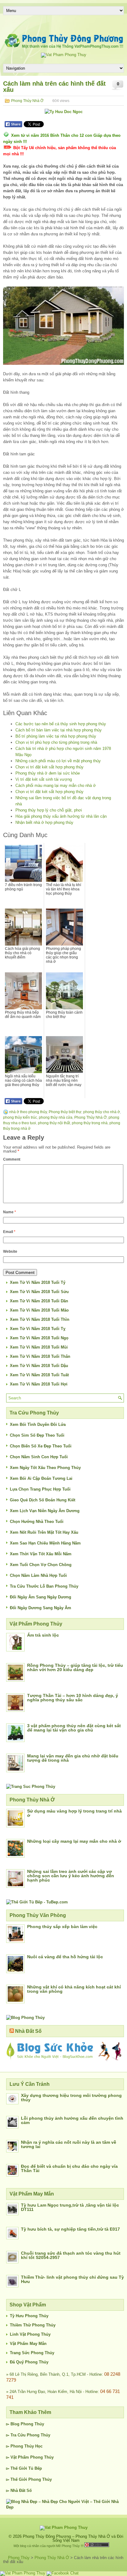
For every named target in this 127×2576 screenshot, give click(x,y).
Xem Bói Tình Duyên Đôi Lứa (38, 1424)
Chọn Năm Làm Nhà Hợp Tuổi (38, 1575)
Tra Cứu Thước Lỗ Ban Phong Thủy (44, 1586)
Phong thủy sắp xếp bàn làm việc (62, 1927)
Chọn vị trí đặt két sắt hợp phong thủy (49, 767)
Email (9, 1232)
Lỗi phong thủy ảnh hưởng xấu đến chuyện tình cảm (72, 2120)
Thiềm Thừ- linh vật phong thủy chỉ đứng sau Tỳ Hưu (72, 2279)
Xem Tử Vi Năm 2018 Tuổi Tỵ (38, 1329)
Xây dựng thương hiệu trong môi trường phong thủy (71, 2098)
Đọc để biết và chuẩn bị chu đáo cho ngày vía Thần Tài (69, 2168)
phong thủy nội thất (54, 1123)
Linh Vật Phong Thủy (30, 2334)
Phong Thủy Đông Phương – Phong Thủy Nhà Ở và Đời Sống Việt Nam (73, 2538)
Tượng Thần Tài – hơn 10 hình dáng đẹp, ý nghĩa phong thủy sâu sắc (73, 1698)
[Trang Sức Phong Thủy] (31, 1787)
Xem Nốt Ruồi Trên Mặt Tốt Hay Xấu (44, 1532)
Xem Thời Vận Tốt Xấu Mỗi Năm (41, 1554)
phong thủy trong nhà (90, 1123)
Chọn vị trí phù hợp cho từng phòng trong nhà (56, 742)
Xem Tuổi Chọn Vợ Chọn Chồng (41, 1565)
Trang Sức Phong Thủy (32, 2353)
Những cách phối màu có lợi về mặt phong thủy (58, 761)
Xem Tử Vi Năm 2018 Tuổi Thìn (40, 1319)
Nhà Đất (18, 2491)
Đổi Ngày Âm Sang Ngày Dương (41, 1597)
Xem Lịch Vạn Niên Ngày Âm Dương (45, 1511)
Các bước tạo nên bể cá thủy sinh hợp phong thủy (61, 724)
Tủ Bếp (35, 2468)
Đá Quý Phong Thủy (29, 2362)
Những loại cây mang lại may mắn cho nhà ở (74, 1841)
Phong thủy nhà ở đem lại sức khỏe (48, 773)
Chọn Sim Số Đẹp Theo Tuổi (37, 1435)
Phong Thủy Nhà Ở (27, 101)
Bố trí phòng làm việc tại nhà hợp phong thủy (56, 736)
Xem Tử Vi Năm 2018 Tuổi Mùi (39, 1347)
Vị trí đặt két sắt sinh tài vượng (44, 779)
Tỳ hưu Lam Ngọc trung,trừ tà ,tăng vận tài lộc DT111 (70, 2207)
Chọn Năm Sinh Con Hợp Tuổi (39, 1457)
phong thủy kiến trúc (20, 1117)
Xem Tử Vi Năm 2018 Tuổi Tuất (39, 1375)
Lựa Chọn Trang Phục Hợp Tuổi (40, 1489)
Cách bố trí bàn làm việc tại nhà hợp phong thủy (59, 730)
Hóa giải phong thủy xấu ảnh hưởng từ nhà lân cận (61, 816)
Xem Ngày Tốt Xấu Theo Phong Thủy (45, 1468)
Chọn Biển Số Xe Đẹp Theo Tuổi (41, 1446)
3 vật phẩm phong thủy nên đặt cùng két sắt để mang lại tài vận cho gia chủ (74, 1728)
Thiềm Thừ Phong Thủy (33, 2325)
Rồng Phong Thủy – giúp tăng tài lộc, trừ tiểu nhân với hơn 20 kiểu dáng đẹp (75, 1667)
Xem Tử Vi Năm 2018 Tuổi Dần (39, 1301)
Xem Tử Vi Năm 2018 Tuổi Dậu (39, 1366)
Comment (12, 1159)
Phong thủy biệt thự (65, 1112)
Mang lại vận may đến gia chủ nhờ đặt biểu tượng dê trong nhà (73, 1758)
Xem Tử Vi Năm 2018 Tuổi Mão (39, 1310)
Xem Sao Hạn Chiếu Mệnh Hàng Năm (45, 1543)
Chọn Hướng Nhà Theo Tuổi (37, 1522)
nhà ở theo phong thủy (28, 1112)
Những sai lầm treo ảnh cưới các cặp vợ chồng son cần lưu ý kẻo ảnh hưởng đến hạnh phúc (71, 1876)
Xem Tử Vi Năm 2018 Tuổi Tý (38, 1282)
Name (10, 1212)
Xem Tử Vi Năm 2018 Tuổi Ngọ (39, 1338)
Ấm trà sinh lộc (43, 1635)
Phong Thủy (32, 2424)
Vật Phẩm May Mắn (28, 2344)
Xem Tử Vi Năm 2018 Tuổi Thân (40, 1356)
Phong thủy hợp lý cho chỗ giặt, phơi (49, 810)
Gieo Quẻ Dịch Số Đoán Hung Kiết (43, 1500)
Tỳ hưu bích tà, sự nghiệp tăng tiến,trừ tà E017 (70, 2229)
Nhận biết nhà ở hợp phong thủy (44, 822)
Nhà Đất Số (28, 2031)
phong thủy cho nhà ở (102, 1112)
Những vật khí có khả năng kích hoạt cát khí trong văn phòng (74, 1989)
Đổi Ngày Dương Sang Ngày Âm (41, 1608)
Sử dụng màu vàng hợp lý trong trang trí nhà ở (74, 1813)
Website (10, 1251)
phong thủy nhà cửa (56, 1117)
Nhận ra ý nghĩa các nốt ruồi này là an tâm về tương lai (69, 2144)
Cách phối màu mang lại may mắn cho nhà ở (56, 785)
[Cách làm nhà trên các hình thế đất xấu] (63, 326)
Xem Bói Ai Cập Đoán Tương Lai (41, 1478)
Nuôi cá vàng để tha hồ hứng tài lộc (65, 1957)
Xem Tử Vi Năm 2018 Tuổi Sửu (39, 1292)
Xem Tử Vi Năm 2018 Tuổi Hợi (39, 1384)
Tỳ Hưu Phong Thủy (29, 2316)
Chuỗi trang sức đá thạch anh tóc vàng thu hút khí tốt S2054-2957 (71, 2255)
